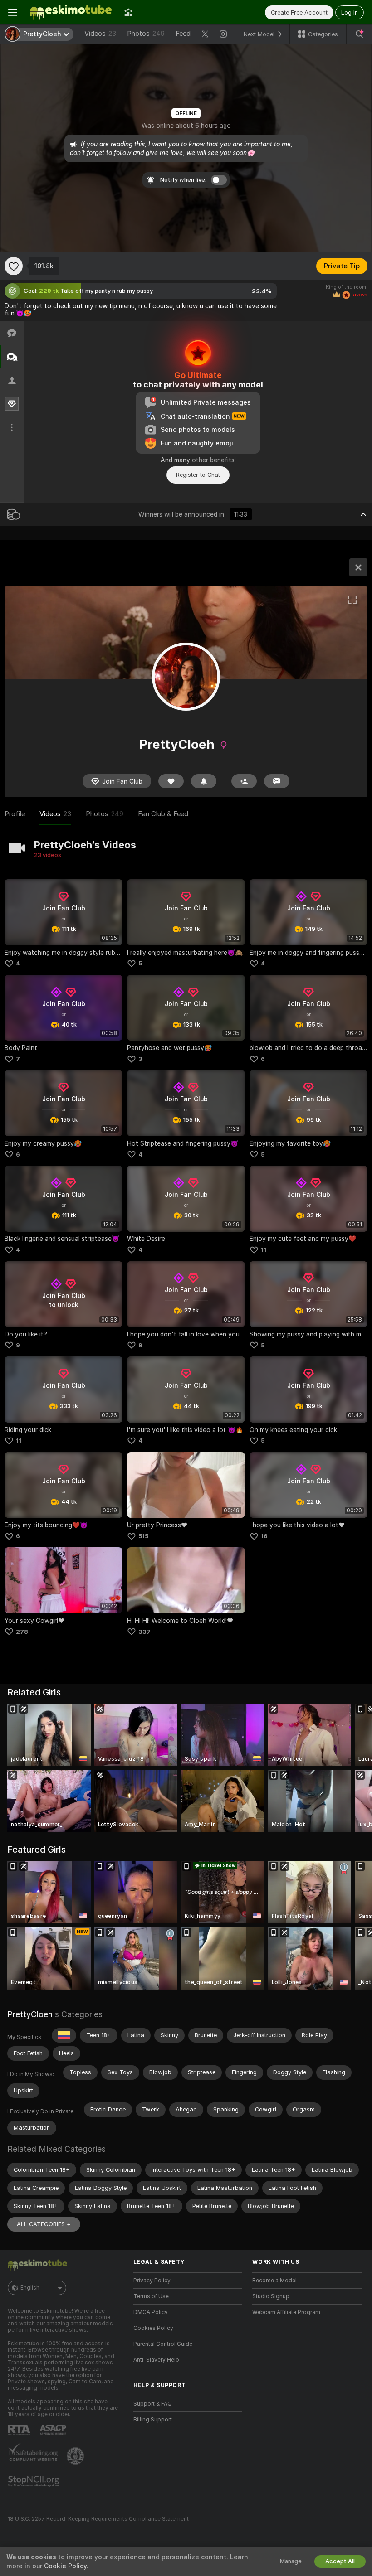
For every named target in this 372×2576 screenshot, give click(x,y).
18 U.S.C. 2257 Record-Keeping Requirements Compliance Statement (98, 2519)
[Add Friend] (244, 781)
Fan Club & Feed (163, 814)
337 (144, 1632)
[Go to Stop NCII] (34, 2481)
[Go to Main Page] (71, 12)
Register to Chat (198, 475)
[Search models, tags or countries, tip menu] (359, 34)
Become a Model (274, 2281)
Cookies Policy (153, 2328)
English (30, 2288)
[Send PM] (277, 781)
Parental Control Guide (163, 2344)
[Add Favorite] (14, 266)
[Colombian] (64, 2035)
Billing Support (153, 2420)
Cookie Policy (65, 2566)
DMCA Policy (151, 2312)
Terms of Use (151, 2296)
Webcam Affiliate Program (286, 2312)
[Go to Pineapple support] (76, 2456)
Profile (15, 814)
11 (264, 1250)
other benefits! (214, 460)
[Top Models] (128, 12)
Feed (183, 34)
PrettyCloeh (30, 2014)
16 (264, 1536)
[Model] (358, 567)
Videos (100, 34)
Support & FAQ (153, 2404)
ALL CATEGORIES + (44, 2224)
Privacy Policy (152, 2281)
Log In (350, 12)
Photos (146, 34)
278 (22, 1632)
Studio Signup (271, 2296)
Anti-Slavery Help (156, 2360)
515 (143, 1536)
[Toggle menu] (13, 12)
